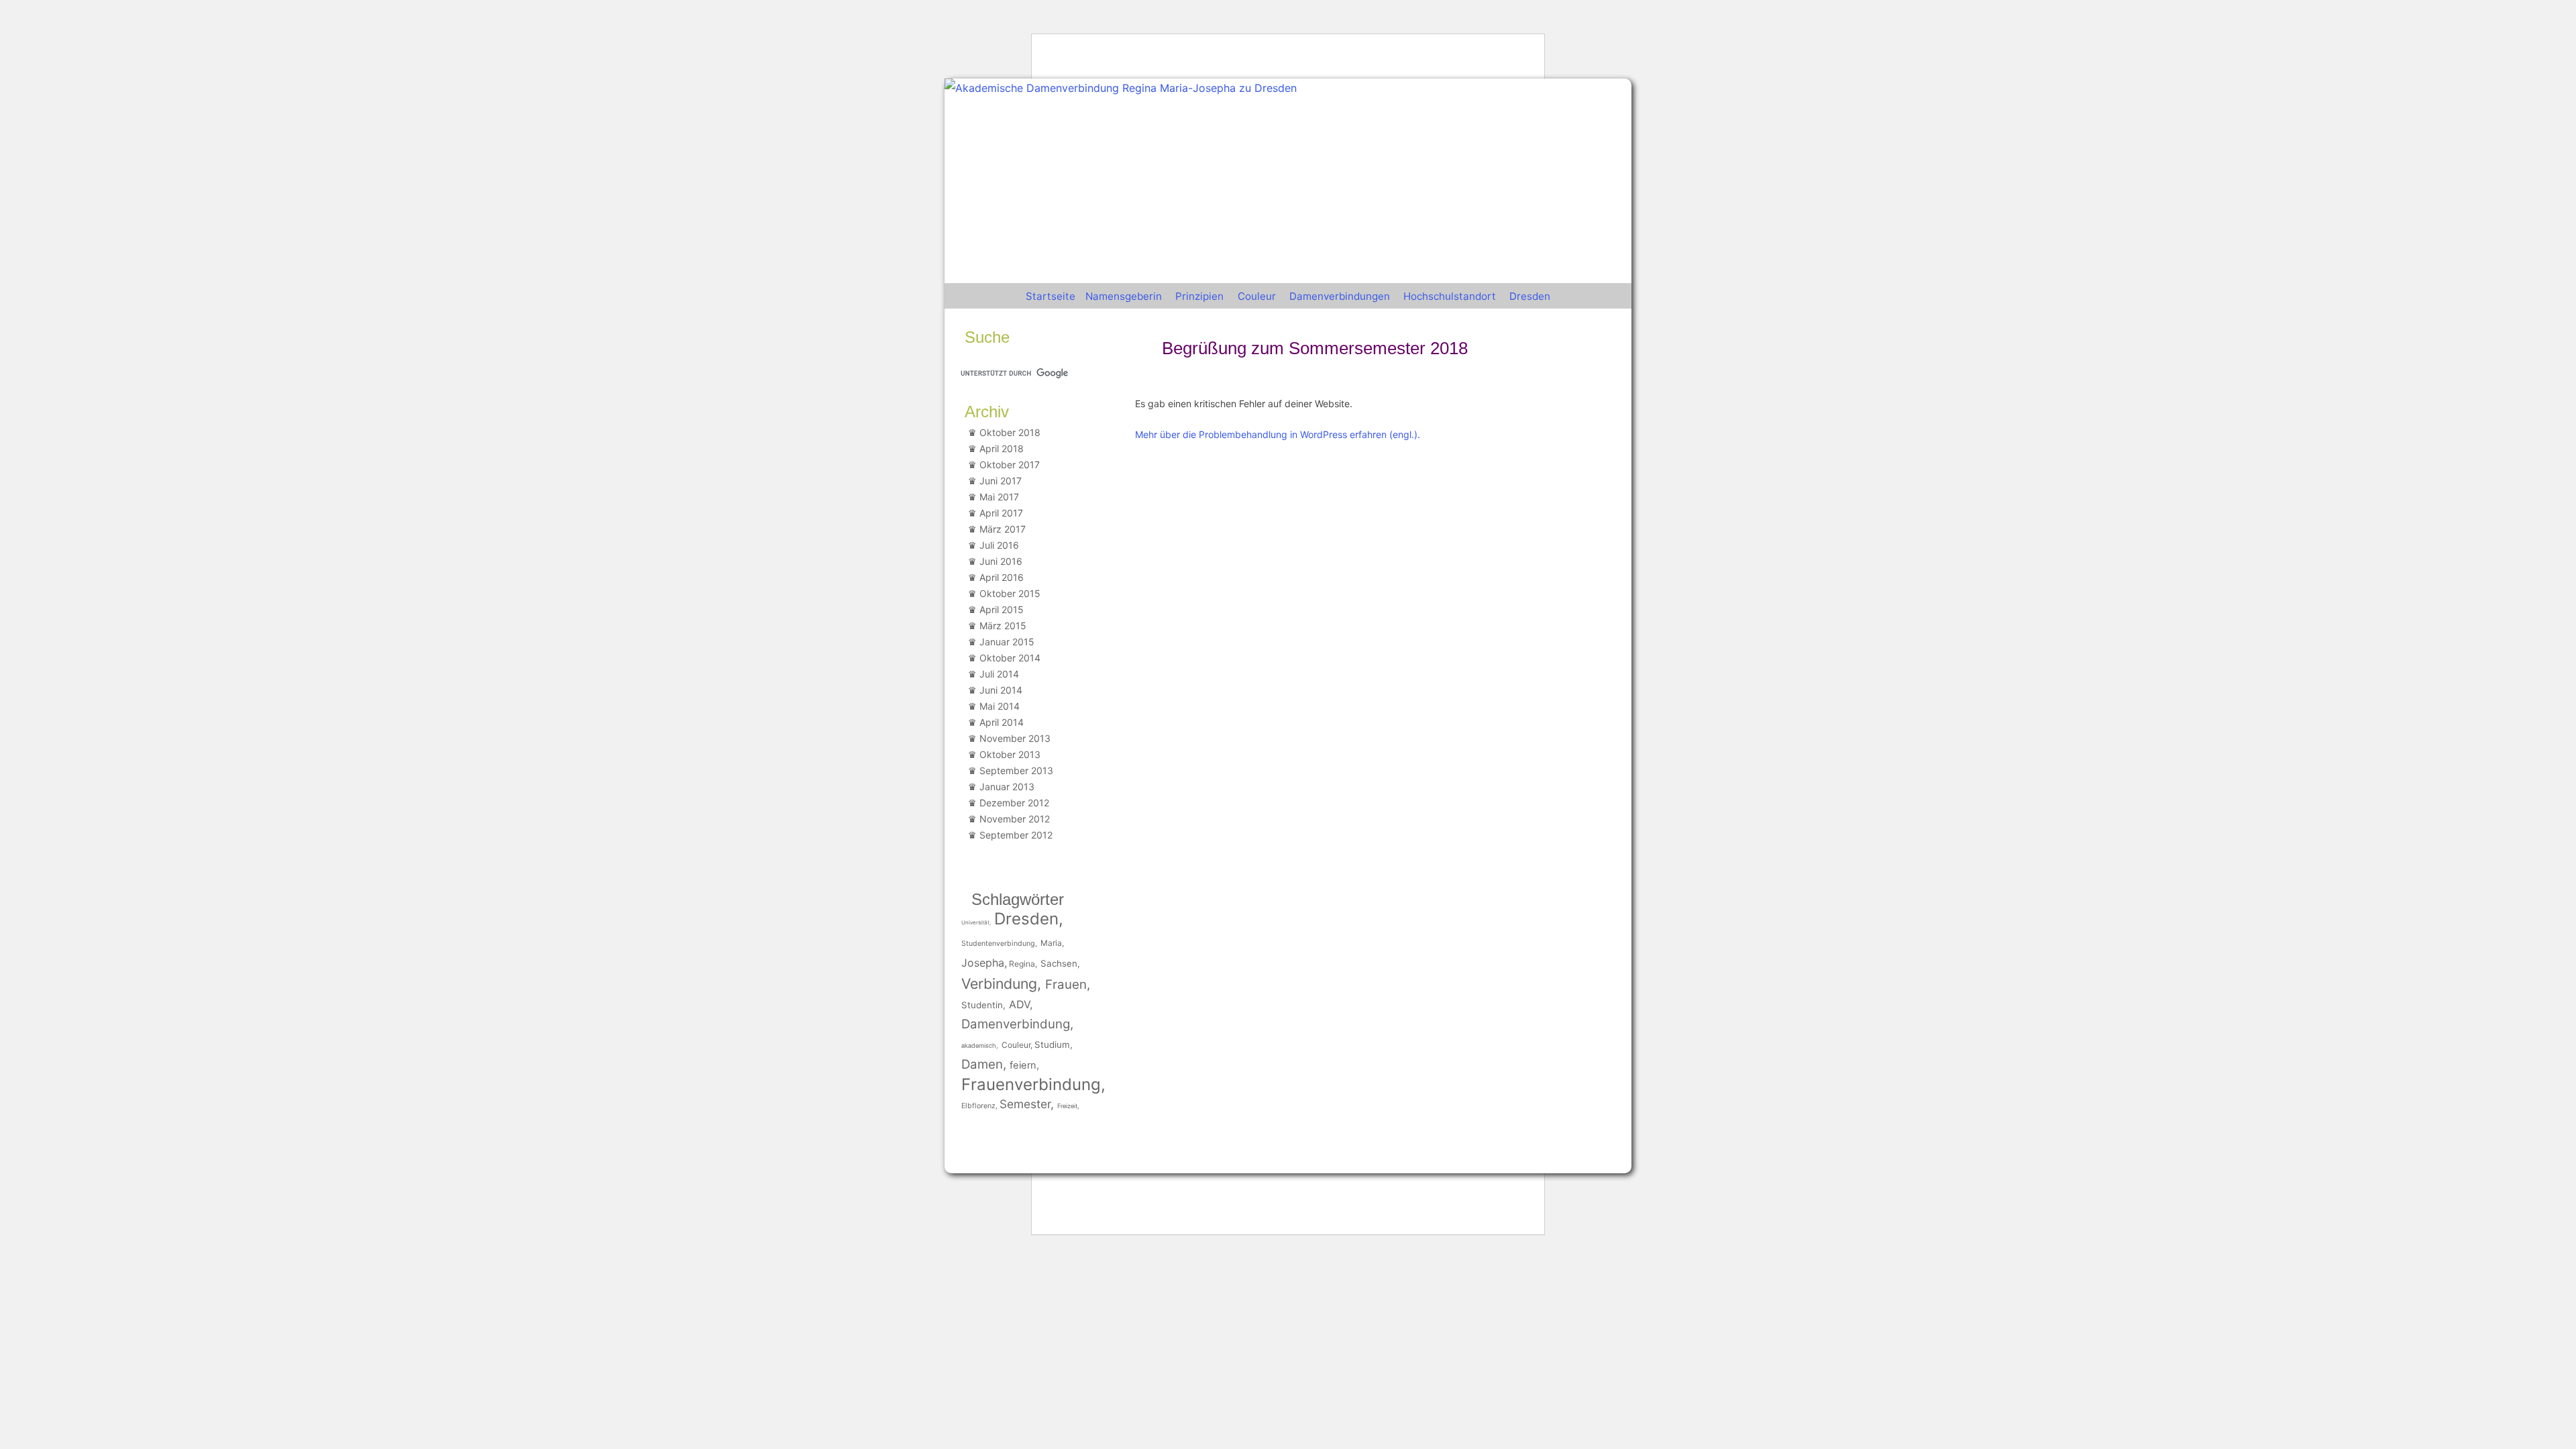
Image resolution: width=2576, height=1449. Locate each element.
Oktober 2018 (1010, 432)
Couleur (1257, 296)
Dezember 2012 (1014, 803)
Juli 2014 (999, 674)
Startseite (1051, 296)
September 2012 (1016, 835)
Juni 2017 (1001, 481)
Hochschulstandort (1450, 296)
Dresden (1530, 296)
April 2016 (1002, 577)
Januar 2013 (1007, 787)
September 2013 (1016, 770)
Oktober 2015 (1010, 593)
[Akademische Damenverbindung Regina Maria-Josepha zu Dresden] (1121, 88)
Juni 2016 (1001, 561)
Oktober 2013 (1010, 754)
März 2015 (1003, 626)
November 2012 (1015, 819)
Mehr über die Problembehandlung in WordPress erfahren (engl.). (1278, 434)
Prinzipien (1199, 296)
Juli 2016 (999, 545)
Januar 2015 (1007, 642)
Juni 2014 (1001, 690)
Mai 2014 (1000, 706)
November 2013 (1015, 738)
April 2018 (1002, 448)
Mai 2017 (999, 497)
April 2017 (1001, 513)
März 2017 (1003, 529)
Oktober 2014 (1010, 658)
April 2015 (1002, 609)
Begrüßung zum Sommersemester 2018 (1315, 348)
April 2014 (1002, 722)
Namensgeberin (1124, 296)
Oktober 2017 (1010, 465)
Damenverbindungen (1340, 296)
